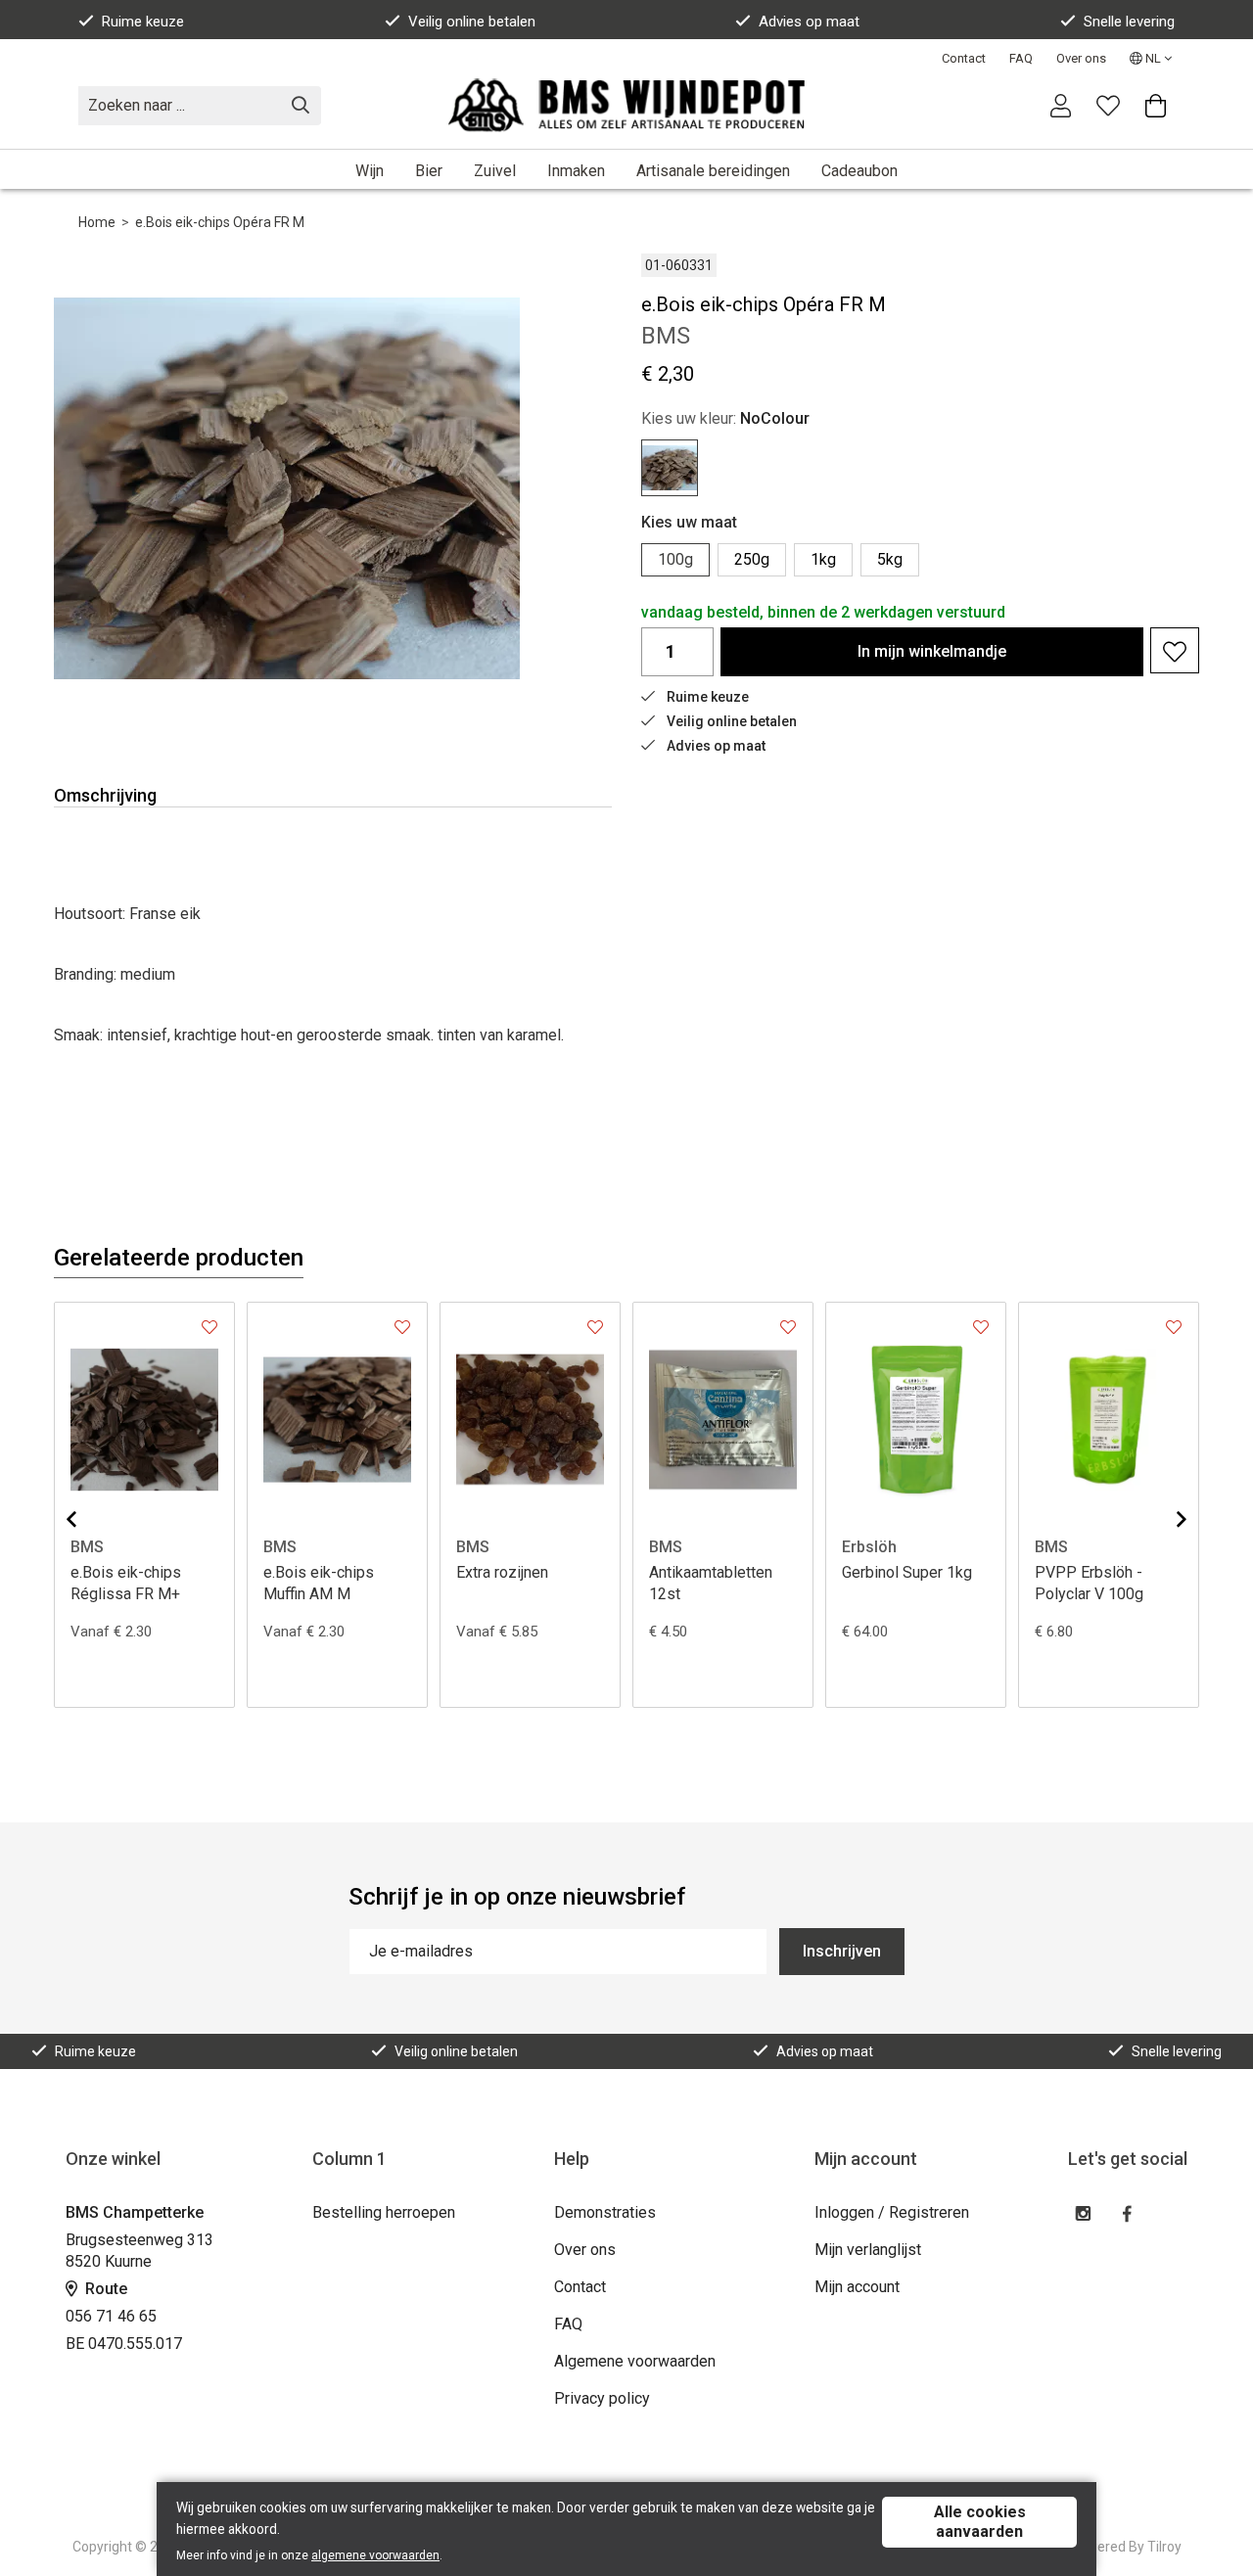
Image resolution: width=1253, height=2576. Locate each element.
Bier (429, 171)
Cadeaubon (859, 171)
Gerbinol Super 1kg (907, 1572)
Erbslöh (869, 1547)
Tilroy (1164, 2547)
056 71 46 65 (111, 2316)
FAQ (1021, 58)
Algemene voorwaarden (635, 2361)
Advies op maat (809, 22)
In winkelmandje (932, 651)
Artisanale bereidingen (713, 171)
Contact (964, 58)
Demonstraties (605, 2212)
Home (97, 222)
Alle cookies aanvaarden (980, 2522)
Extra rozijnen (502, 1572)
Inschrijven (842, 1951)
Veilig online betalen (472, 22)
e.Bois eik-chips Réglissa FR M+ (126, 1583)
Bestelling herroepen (384, 2212)
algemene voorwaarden (375, 2555)
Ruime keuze (143, 22)
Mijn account (857, 2287)
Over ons (1081, 58)
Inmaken (576, 171)
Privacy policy (602, 2398)
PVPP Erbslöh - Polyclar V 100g (1089, 1583)
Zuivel (495, 171)
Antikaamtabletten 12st (711, 1583)
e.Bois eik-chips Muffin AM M (319, 1583)
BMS (87, 1547)
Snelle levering (1129, 22)
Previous (87, 1519)
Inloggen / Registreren (892, 2212)
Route (104, 2289)
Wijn (370, 171)
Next (1166, 1519)
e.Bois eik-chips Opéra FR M (220, 222)
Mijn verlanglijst (868, 2250)
